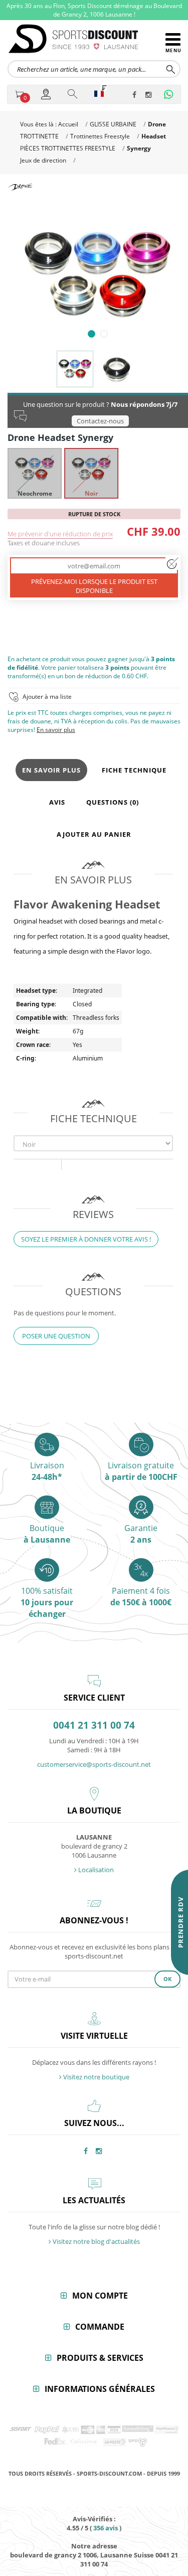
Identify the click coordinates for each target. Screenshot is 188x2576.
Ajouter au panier (94, 834)
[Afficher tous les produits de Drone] (20, 187)
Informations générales (100, 2389)
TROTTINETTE (39, 136)
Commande (100, 2327)
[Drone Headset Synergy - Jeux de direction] (98, 275)
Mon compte (100, 2296)
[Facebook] (137, 95)
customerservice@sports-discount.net (94, 1764)
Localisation (95, 1870)
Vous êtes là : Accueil (49, 124)
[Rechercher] (73, 94)
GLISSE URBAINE (113, 124)
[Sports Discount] (86, 39)
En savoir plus (56, 730)
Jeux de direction (43, 160)
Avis (57, 802)
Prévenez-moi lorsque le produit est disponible (94, 586)
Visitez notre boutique (96, 2077)
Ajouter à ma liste (47, 697)
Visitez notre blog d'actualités (96, 2241)
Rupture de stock (94, 514)
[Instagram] (150, 95)
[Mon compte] (47, 94)
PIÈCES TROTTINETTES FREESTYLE (68, 148)
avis (106, 2528)
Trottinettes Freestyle (100, 136)
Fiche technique (134, 770)
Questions (113, 802)
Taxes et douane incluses (44, 543)
